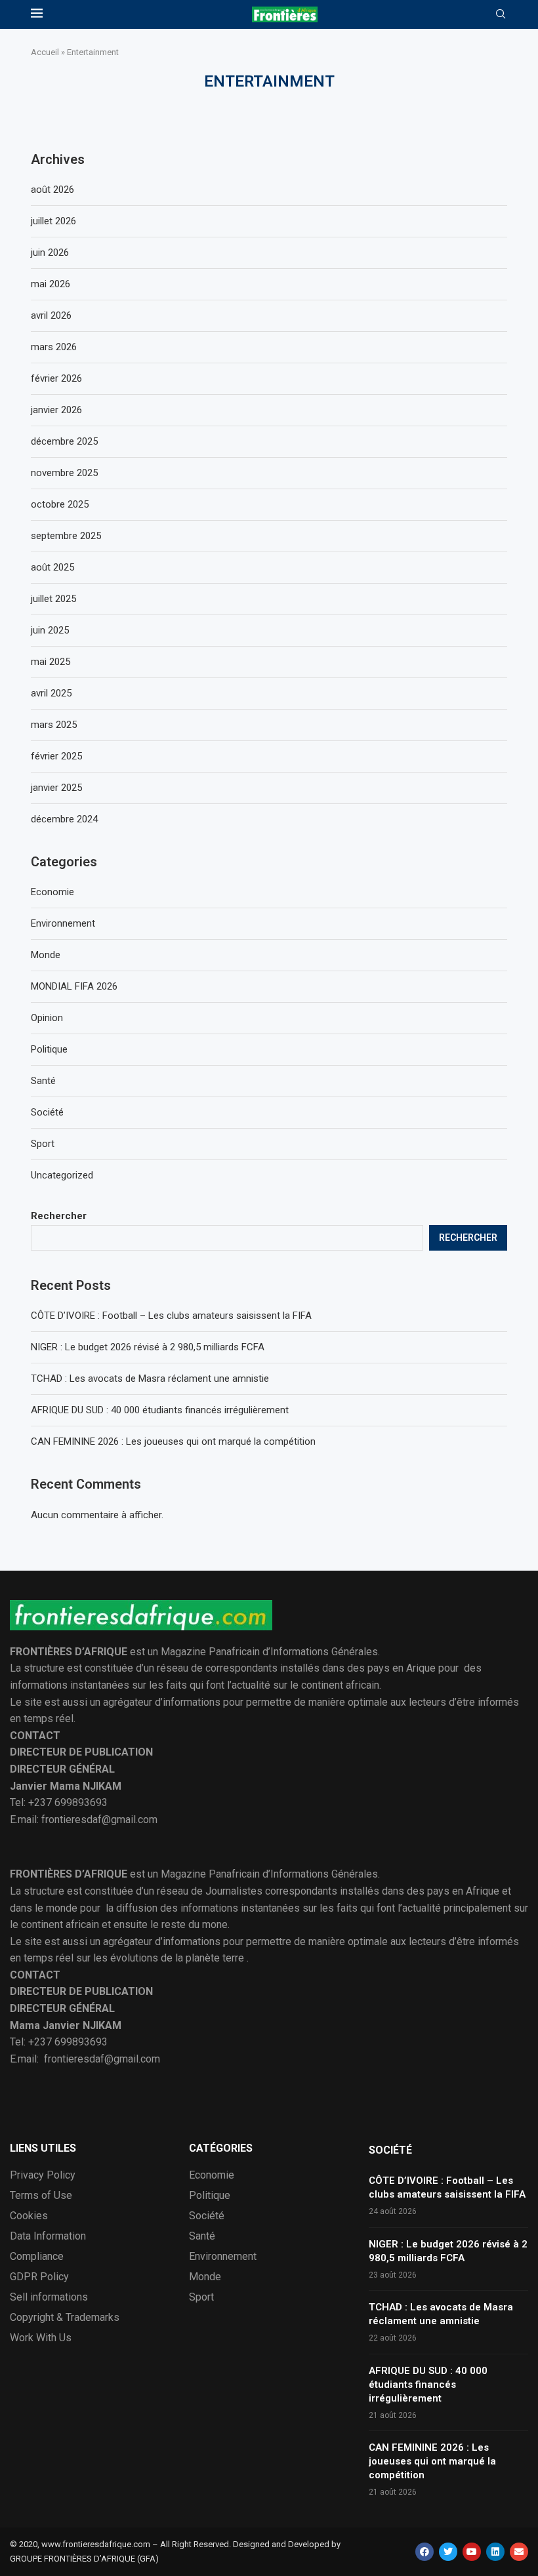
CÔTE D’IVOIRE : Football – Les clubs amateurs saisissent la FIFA (171, 1316)
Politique (49, 1049)
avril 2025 (51, 693)
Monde (46, 955)
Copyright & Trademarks (65, 2318)
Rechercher (59, 1216)
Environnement (63, 923)
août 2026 (52, 190)
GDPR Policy (39, 2277)
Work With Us (41, 2338)
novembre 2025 (64, 473)
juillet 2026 (53, 221)
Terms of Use (41, 2196)
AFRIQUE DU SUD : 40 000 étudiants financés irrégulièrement (160, 1410)
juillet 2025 (53, 599)
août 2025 (52, 567)
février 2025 (56, 756)
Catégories (221, 2148)
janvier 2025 (56, 788)
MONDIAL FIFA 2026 (74, 986)
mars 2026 (54, 347)
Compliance (37, 2257)
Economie (52, 892)
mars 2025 (54, 725)
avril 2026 (51, 315)
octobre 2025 (60, 504)
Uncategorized (62, 1175)
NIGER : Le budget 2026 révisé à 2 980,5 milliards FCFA (148, 1347)
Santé (43, 1081)
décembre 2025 (64, 441)
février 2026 (56, 378)
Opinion (47, 1018)
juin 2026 (50, 252)
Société (47, 1112)
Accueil (45, 52)
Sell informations (49, 2297)
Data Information (48, 2236)
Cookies (29, 2216)
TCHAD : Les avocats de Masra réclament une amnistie (150, 1379)
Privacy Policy (43, 2175)
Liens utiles (43, 2148)
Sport (43, 1144)
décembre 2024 (64, 819)
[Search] (501, 14)
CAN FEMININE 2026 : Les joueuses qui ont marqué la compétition (173, 1441)
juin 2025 (50, 630)
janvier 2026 (56, 410)
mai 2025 (51, 662)
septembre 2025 (66, 536)
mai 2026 (51, 284)
